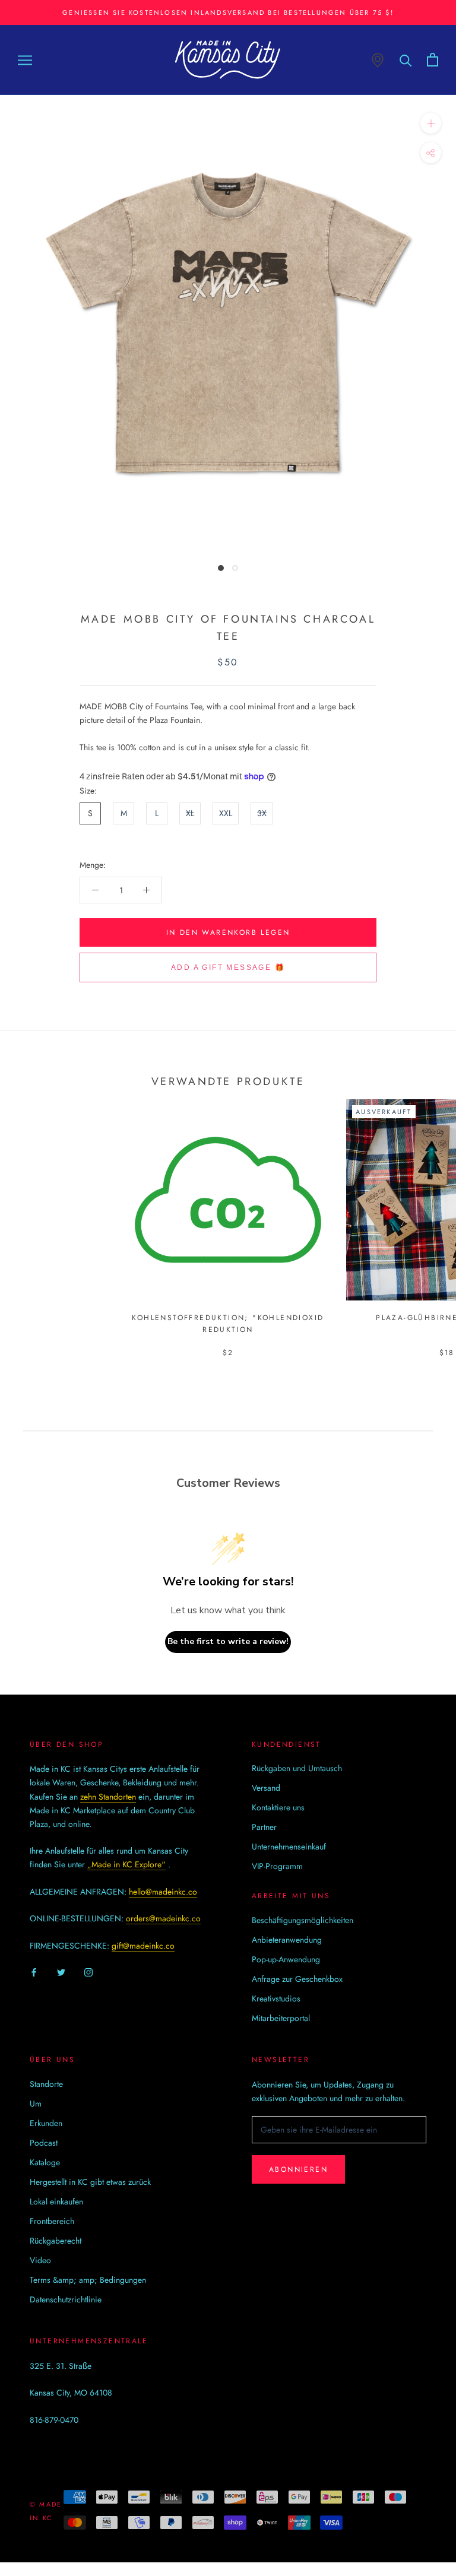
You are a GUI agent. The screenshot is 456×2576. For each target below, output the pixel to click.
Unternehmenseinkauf (289, 1847)
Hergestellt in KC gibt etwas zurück (90, 2182)
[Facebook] (34, 1971)
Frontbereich (52, 2221)
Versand (266, 1788)
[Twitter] (61, 1971)
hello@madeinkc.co (163, 1892)
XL (190, 813)
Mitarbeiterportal (281, 2018)
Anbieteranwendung (287, 1940)
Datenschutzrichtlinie (66, 2299)
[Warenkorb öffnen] (433, 60)
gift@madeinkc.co (143, 1946)
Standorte (46, 2084)
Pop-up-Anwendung (286, 1959)
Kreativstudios (276, 1998)
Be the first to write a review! (228, 1641)
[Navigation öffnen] (25, 60)
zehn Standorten (108, 1797)
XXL (226, 813)
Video (40, 2260)
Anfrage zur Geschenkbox (297, 1979)
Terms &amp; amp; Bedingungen (88, 2280)
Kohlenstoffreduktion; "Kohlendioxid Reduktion (228, 1324)
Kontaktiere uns (278, 1807)
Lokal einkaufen (56, 2201)
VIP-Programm (277, 1866)
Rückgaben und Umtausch (297, 1768)
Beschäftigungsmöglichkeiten (303, 1920)
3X (262, 813)
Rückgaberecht (56, 2241)
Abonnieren (298, 2169)
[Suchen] (406, 60)
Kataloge (45, 2162)
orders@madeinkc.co (163, 1918)
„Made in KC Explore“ (126, 1864)
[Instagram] (88, 1971)
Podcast (44, 2143)
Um (36, 2104)
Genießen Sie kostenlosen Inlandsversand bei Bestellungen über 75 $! (228, 12)
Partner (264, 1827)
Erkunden (46, 2123)
